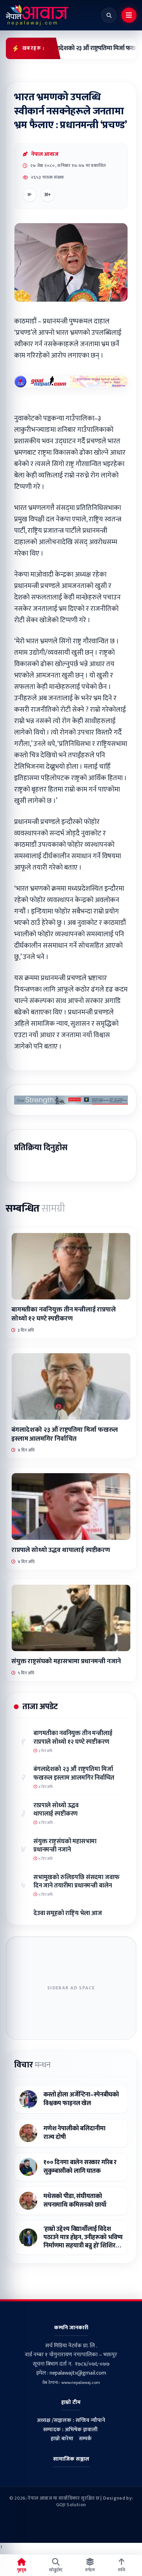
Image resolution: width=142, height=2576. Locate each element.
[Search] (109, 15)
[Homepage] (37, 15)
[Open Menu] (129, 15)
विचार (32, 2065)
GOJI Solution (71, 2505)
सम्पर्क (85, 2439)
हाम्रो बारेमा (62, 2439)
